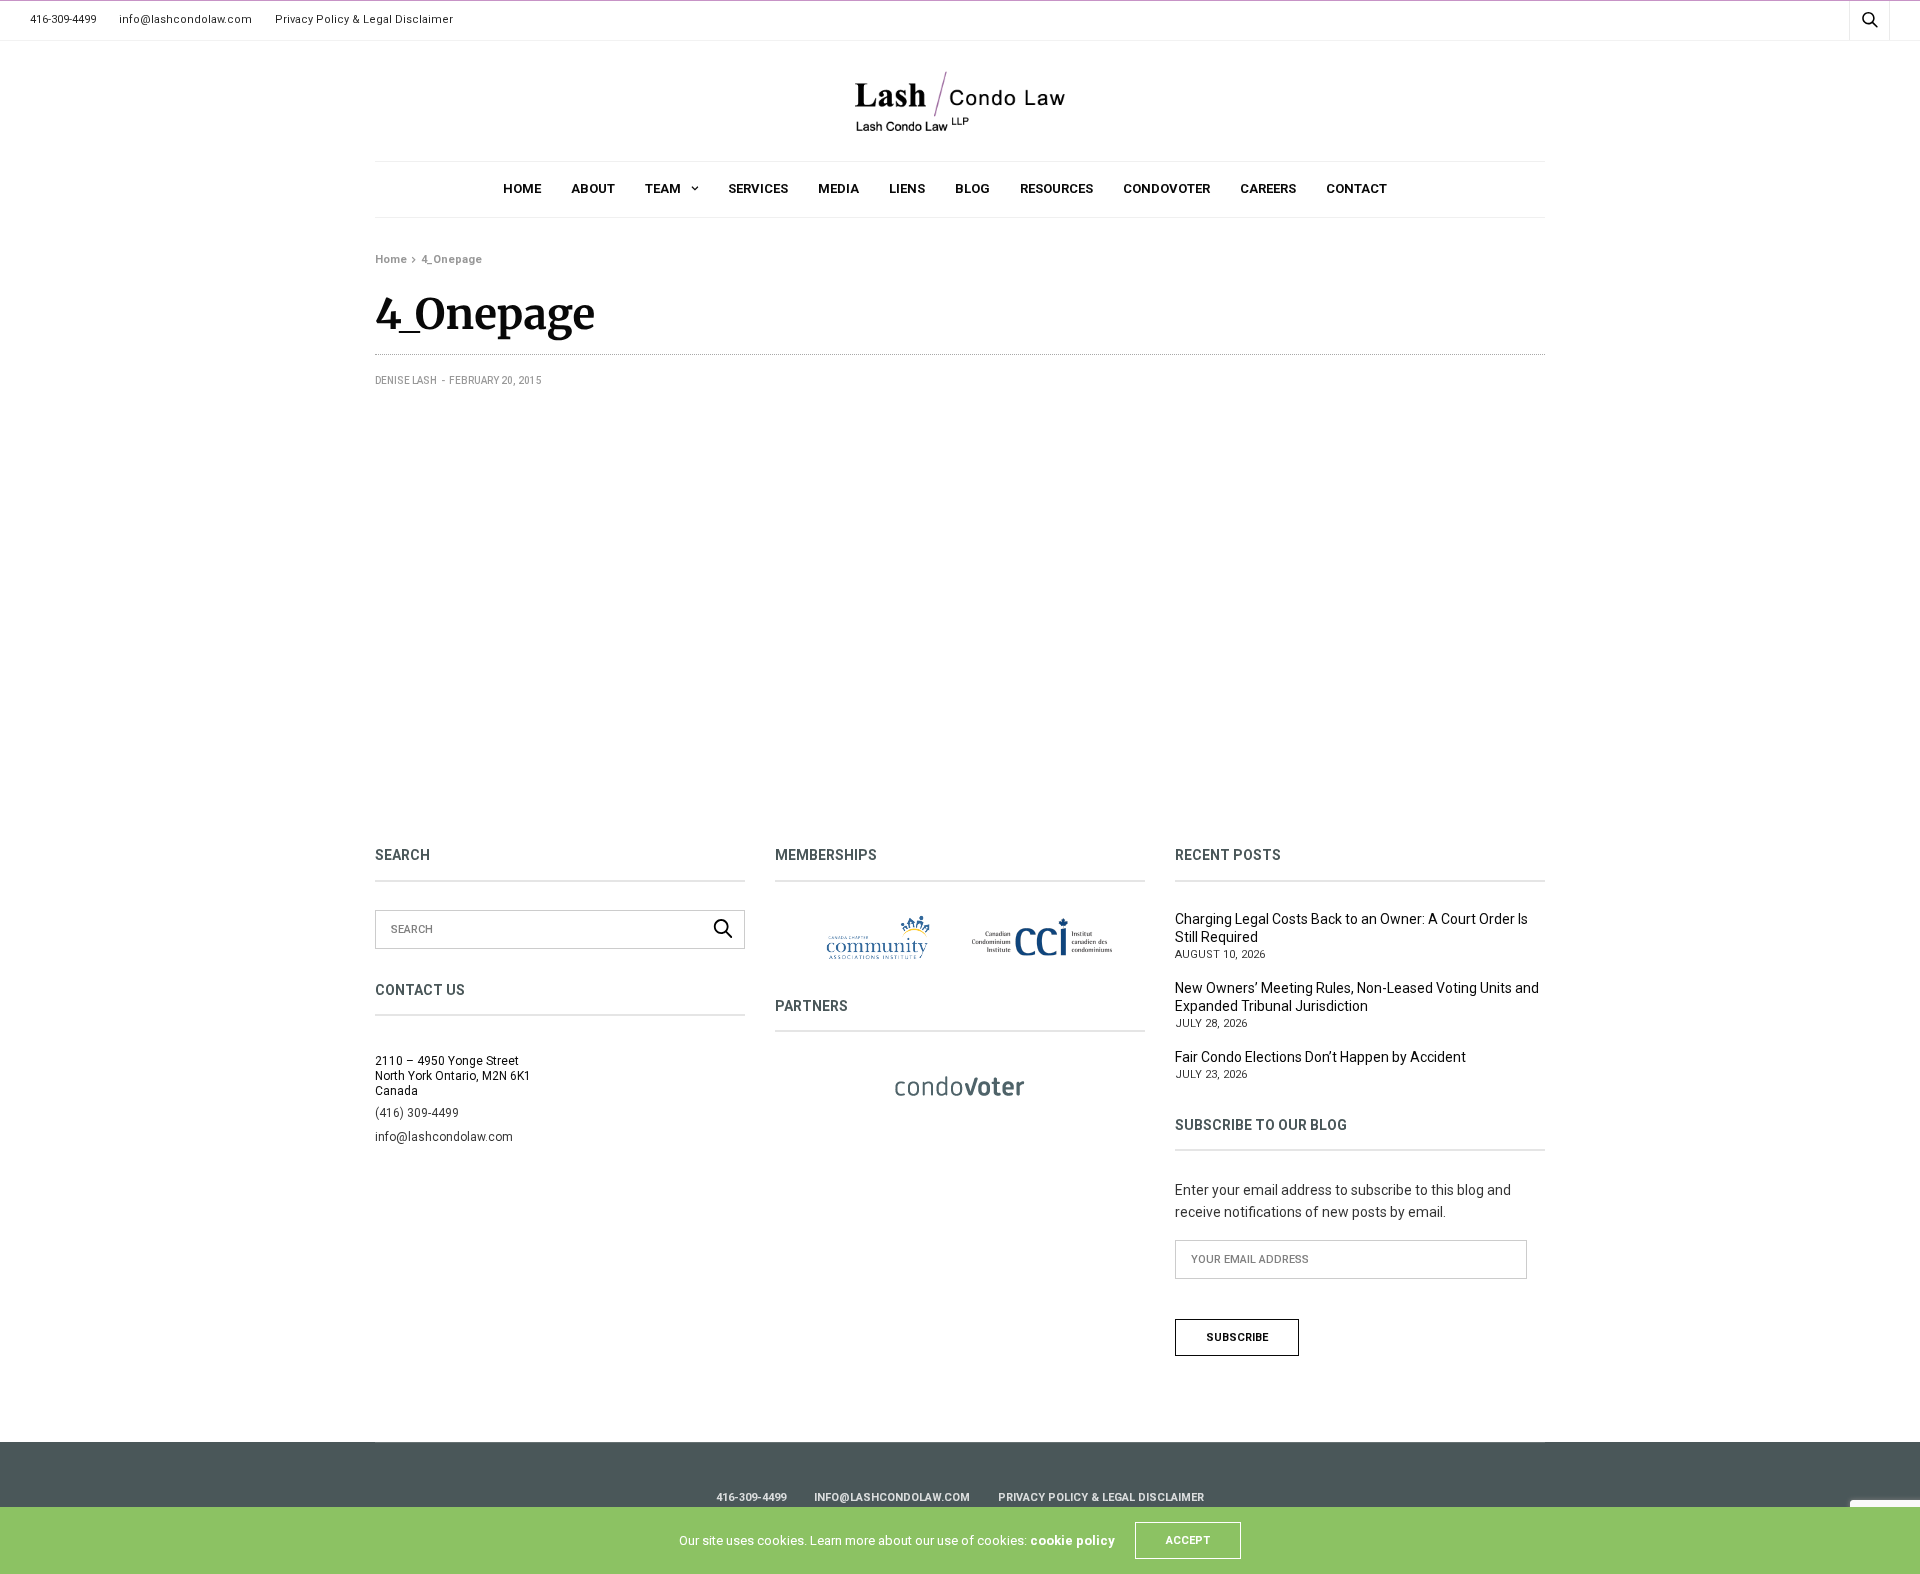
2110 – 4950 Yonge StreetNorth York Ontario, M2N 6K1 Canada (453, 1076)
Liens (907, 188)
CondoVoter (1166, 188)
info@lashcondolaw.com (185, 19)
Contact (1356, 188)
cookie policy (1072, 1540)
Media (838, 188)
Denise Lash (406, 380)
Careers (1268, 188)
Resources (1056, 188)
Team (663, 188)
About (593, 188)
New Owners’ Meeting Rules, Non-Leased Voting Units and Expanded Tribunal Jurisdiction (1357, 997)
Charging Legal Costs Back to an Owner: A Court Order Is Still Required (1351, 928)
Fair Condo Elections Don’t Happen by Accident (1320, 1057)
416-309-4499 (63, 19)
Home (522, 188)
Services (758, 188)
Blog (972, 188)
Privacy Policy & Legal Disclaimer (364, 19)
